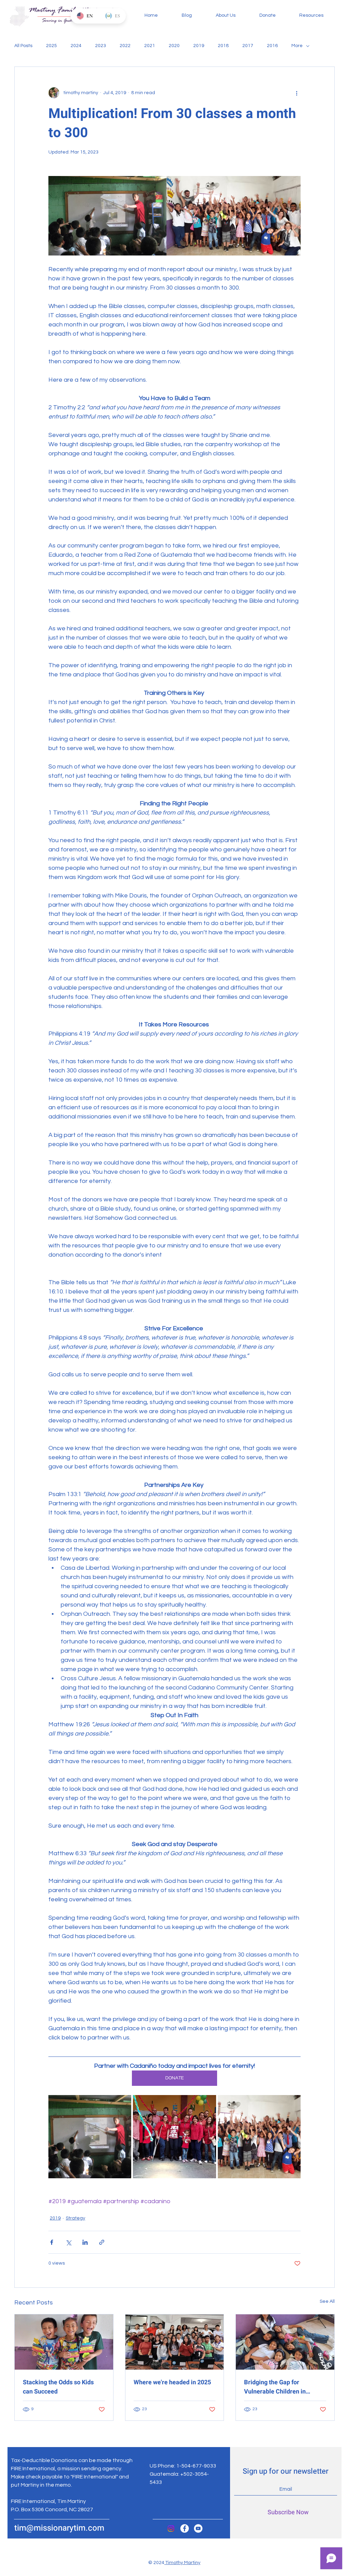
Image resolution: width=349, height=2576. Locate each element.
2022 (125, 46)
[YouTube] (198, 2528)
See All (327, 2301)
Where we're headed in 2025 (172, 2382)
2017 (248, 46)
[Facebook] (185, 2528)
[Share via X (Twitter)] (68, 2242)
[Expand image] (90, 2136)
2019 (199, 46)
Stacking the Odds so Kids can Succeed (58, 2387)
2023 (101, 46)
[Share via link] (102, 2242)
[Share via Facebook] (52, 2242)
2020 (174, 46)
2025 (51, 46)
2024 (76, 46)
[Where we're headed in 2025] (175, 2342)
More (297, 46)
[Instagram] (171, 2528)
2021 (150, 46)
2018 (223, 46)
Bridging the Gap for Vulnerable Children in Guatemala (275, 2387)
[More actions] (297, 93)
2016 (272, 46)
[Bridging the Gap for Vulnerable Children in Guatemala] (285, 2342)
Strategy (75, 2218)
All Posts (23, 46)
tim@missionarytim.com (59, 2528)
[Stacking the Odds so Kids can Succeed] (64, 2342)
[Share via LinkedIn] (85, 2242)
